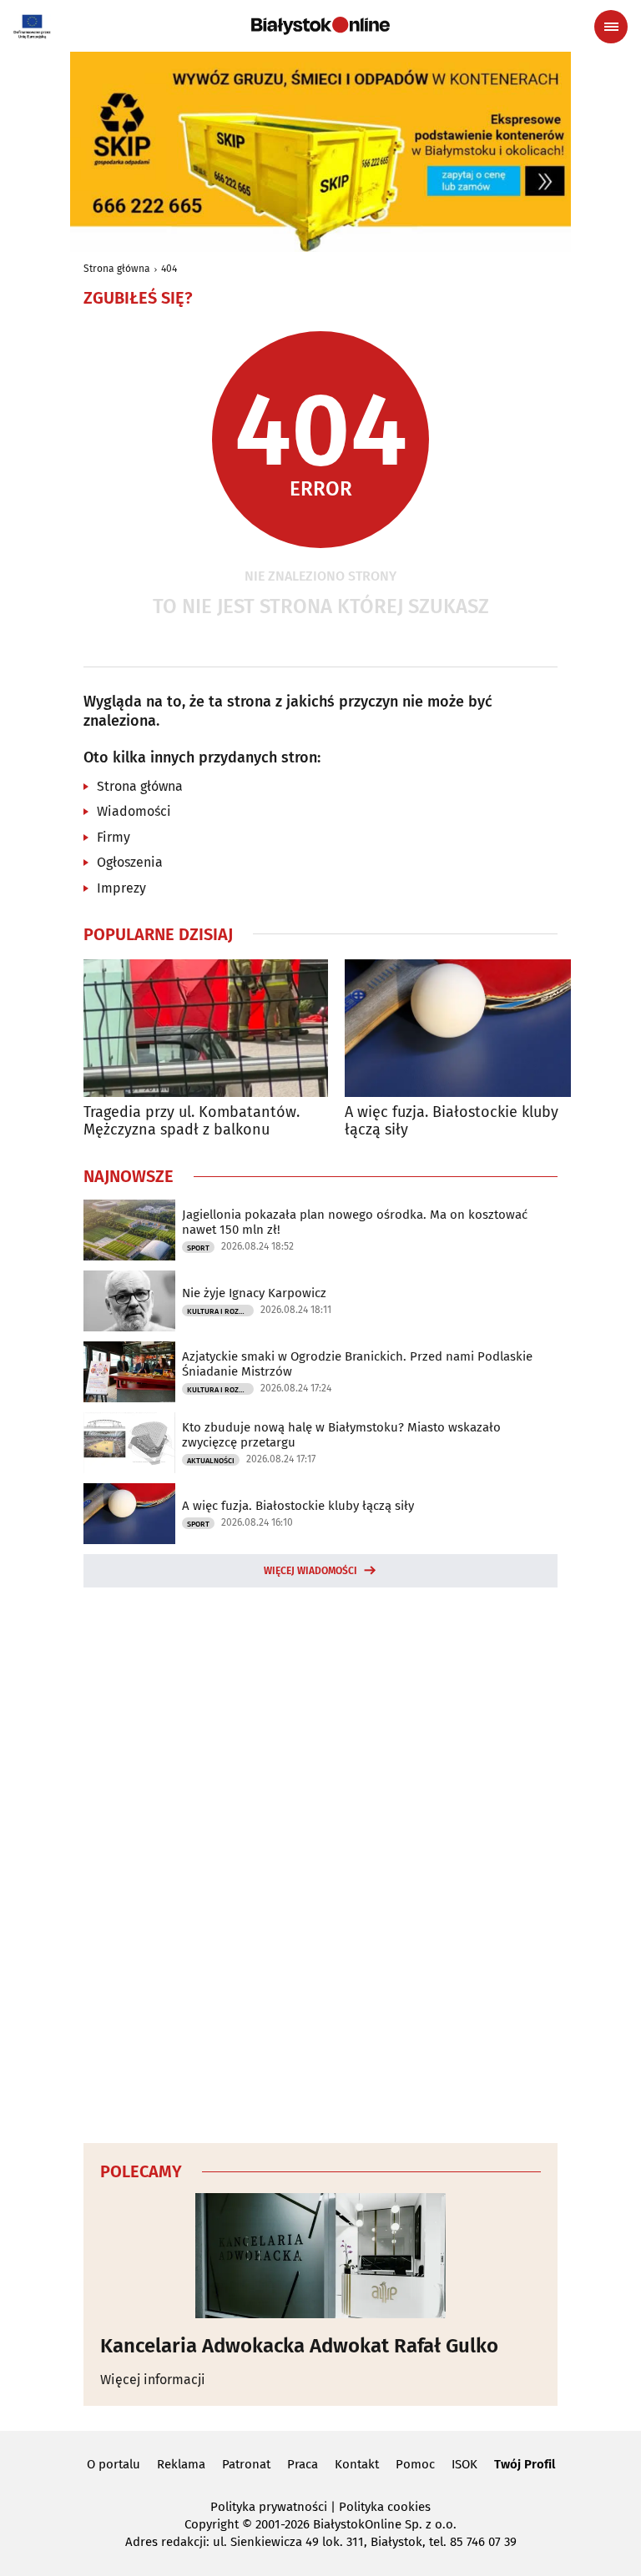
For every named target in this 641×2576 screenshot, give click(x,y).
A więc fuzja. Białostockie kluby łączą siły (452, 1122)
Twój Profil (525, 2464)
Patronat (246, 2464)
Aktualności (211, 1461)
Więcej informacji (153, 2380)
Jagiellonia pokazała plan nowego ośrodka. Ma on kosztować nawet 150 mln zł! (355, 1222)
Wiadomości (134, 811)
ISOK (464, 2464)
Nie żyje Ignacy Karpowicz (254, 1293)
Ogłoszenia (130, 862)
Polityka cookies (385, 2507)
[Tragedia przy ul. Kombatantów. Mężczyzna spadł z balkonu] (206, 1028)
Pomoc (415, 2464)
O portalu (114, 2464)
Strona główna (117, 269)
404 (169, 269)
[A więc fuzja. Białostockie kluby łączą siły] (467, 1028)
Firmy (114, 837)
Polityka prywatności (269, 2507)
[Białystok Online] (320, 26)
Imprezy (121, 888)
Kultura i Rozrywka (220, 1311)
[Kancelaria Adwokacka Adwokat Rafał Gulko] (320, 2256)
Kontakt (357, 2464)
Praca (303, 2464)
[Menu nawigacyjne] (611, 27)
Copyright (212, 2524)
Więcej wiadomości (310, 1571)
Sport (198, 1248)
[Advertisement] (320, 1863)
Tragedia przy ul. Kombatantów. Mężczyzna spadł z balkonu (192, 1122)
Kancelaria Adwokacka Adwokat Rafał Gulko (299, 2346)
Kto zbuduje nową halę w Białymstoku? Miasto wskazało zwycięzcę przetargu (341, 1435)
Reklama (181, 2464)
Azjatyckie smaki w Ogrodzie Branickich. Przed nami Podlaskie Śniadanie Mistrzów (357, 1364)
